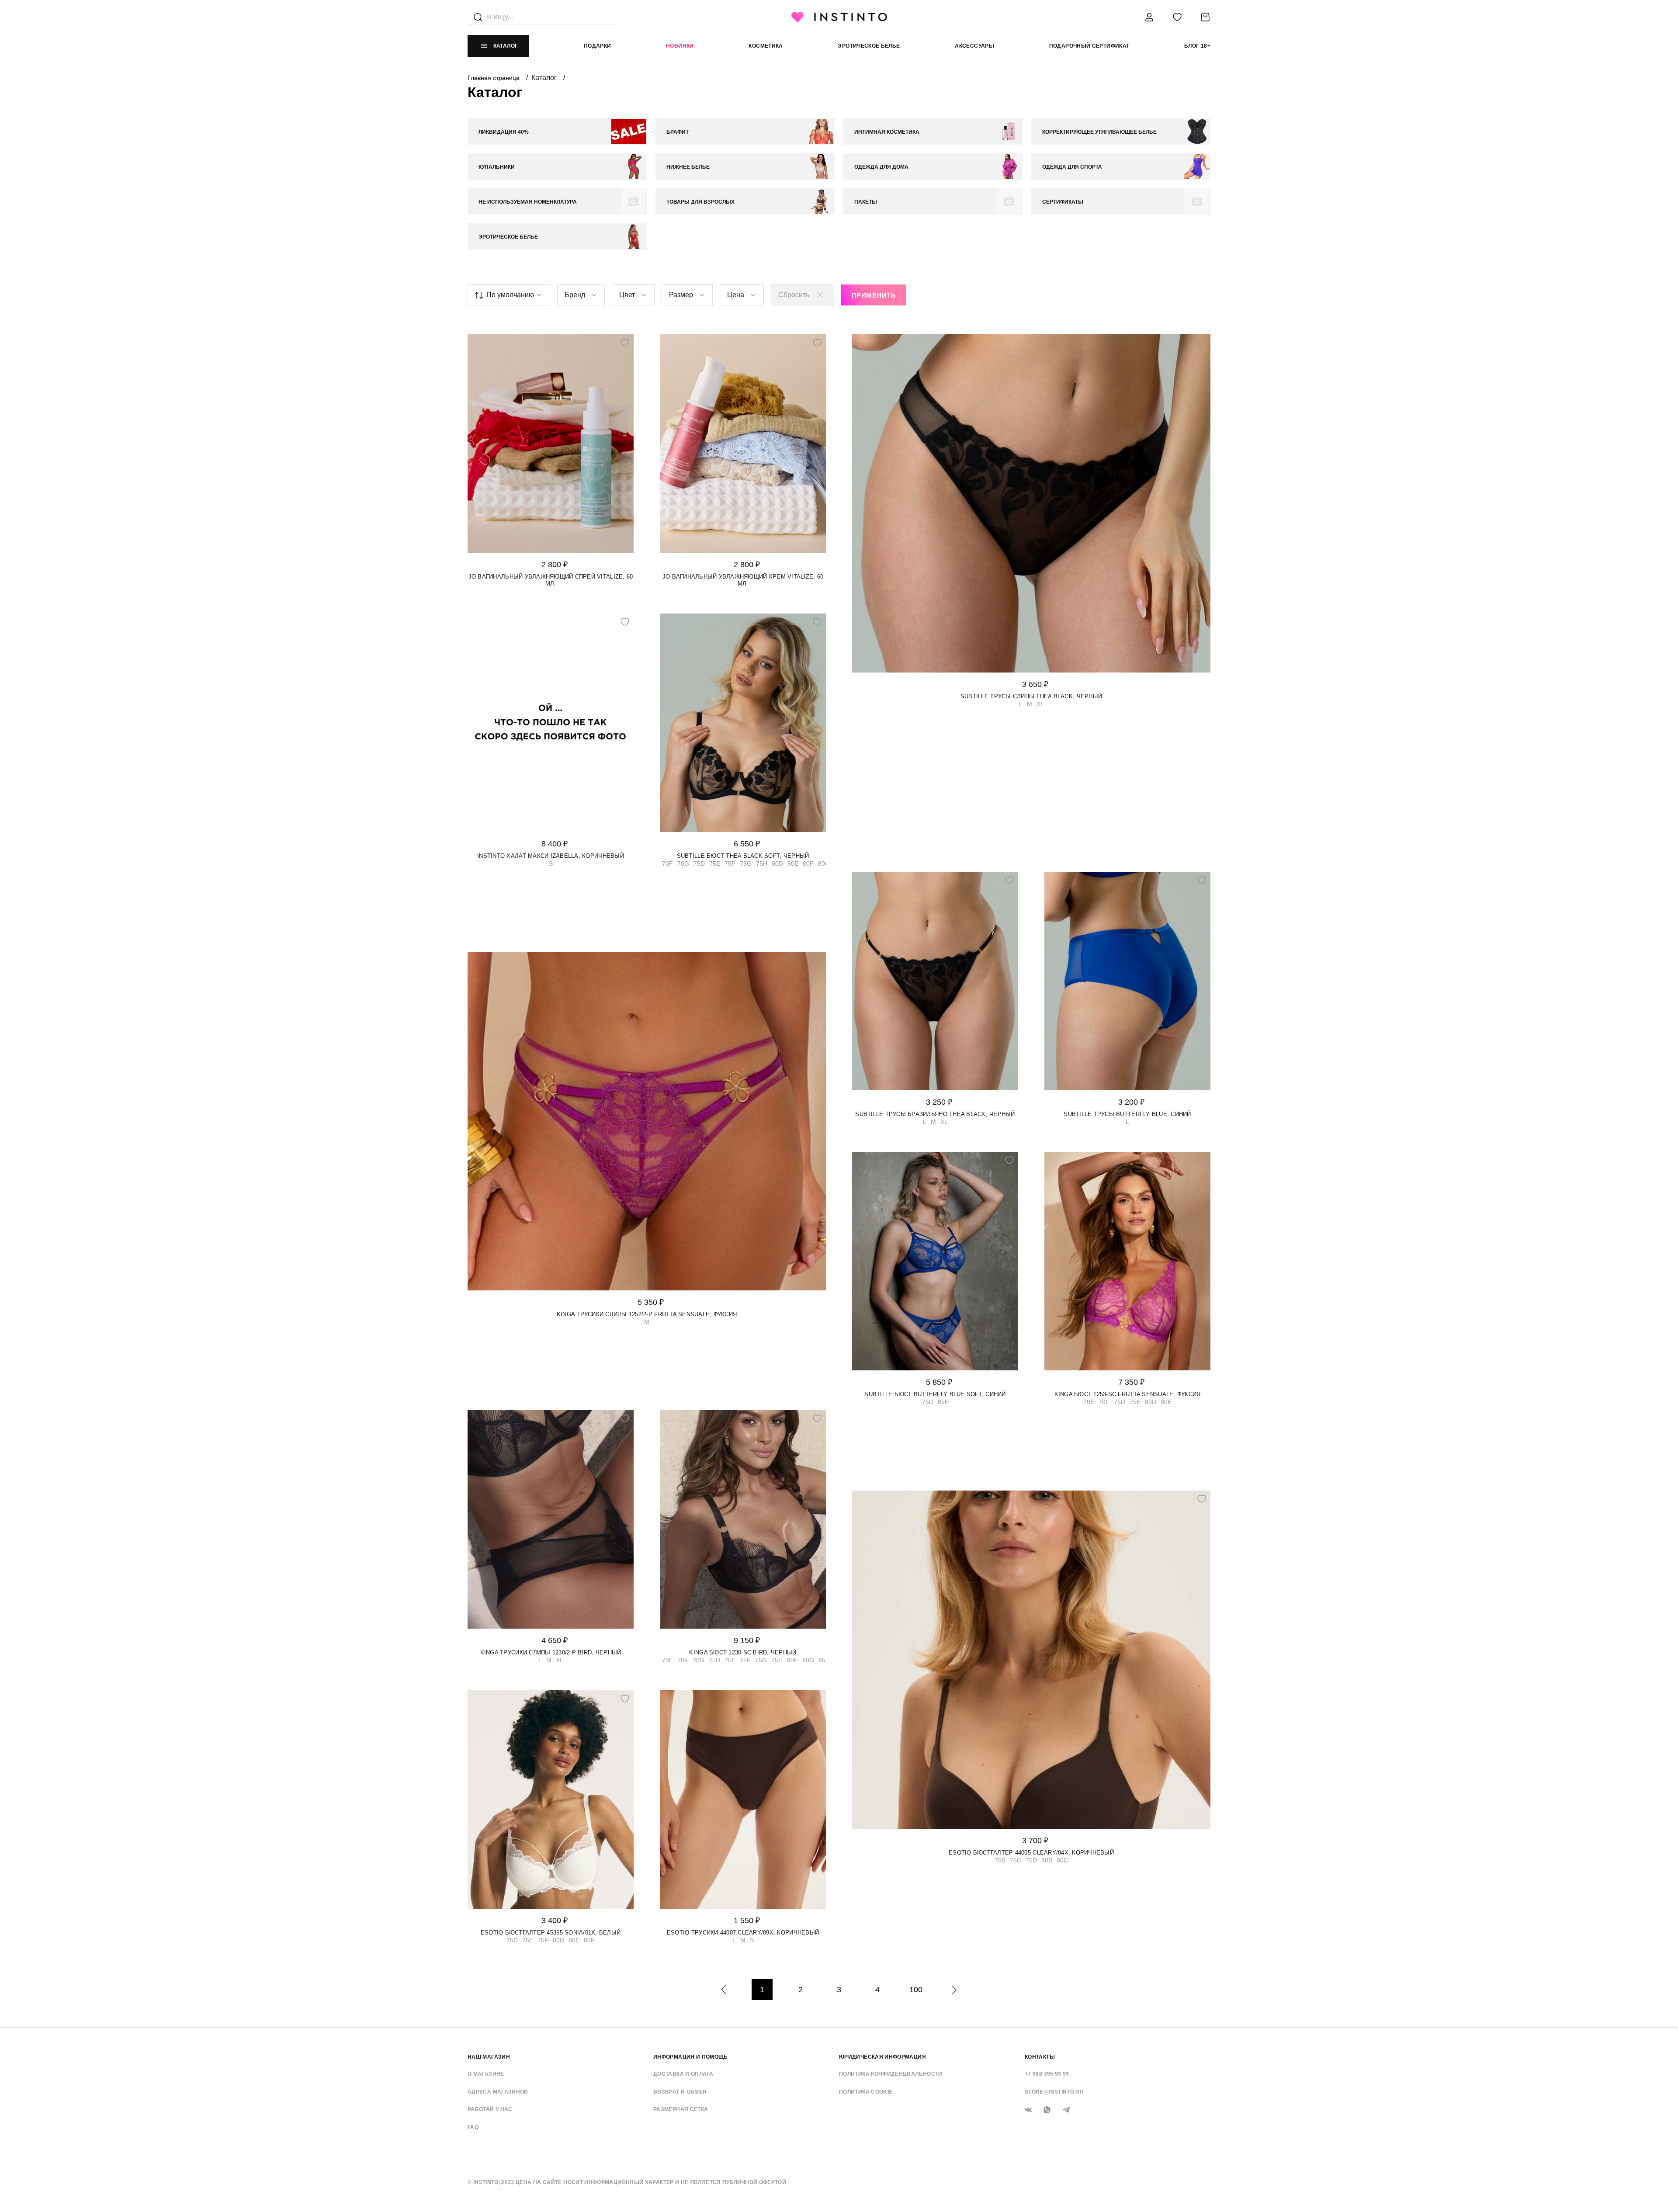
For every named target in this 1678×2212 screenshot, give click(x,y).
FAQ (473, 2127)
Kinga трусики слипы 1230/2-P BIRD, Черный (551, 1652)
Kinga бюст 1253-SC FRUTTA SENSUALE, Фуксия (1128, 1394)
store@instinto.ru (1054, 2092)
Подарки (598, 46)
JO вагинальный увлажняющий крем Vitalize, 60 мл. (743, 580)
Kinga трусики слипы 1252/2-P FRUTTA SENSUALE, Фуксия (647, 1314)
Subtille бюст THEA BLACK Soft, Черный (743, 856)
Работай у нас (490, 2109)
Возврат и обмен (680, 2092)
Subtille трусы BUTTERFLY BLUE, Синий (1127, 1114)
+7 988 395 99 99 (1047, 2074)
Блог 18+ (1197, 46)
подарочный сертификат (1089, 46)
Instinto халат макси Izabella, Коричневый (551, 856)
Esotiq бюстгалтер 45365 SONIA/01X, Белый (551, 1933)
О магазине (486, 2074)
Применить (874, 295)
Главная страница (494, 78)
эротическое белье (869, 46)
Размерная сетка (681, 2109)
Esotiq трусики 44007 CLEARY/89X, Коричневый (743, 1933)
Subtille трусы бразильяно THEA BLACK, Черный (935, 1114)
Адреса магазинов (498, 2092)
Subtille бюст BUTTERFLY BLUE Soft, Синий (935, 1394)
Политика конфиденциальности (891, 2074)
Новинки (680, 46)
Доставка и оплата (683, 2074)
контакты (1040, 2057)
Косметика (766, 46)
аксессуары (974, 46)
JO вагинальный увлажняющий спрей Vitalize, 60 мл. (551, 580)
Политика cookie (866, 2092)
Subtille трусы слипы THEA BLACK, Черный (1031, 696)
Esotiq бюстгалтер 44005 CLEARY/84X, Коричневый (1031, 1853)
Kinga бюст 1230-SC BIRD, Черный (743, 1652)
